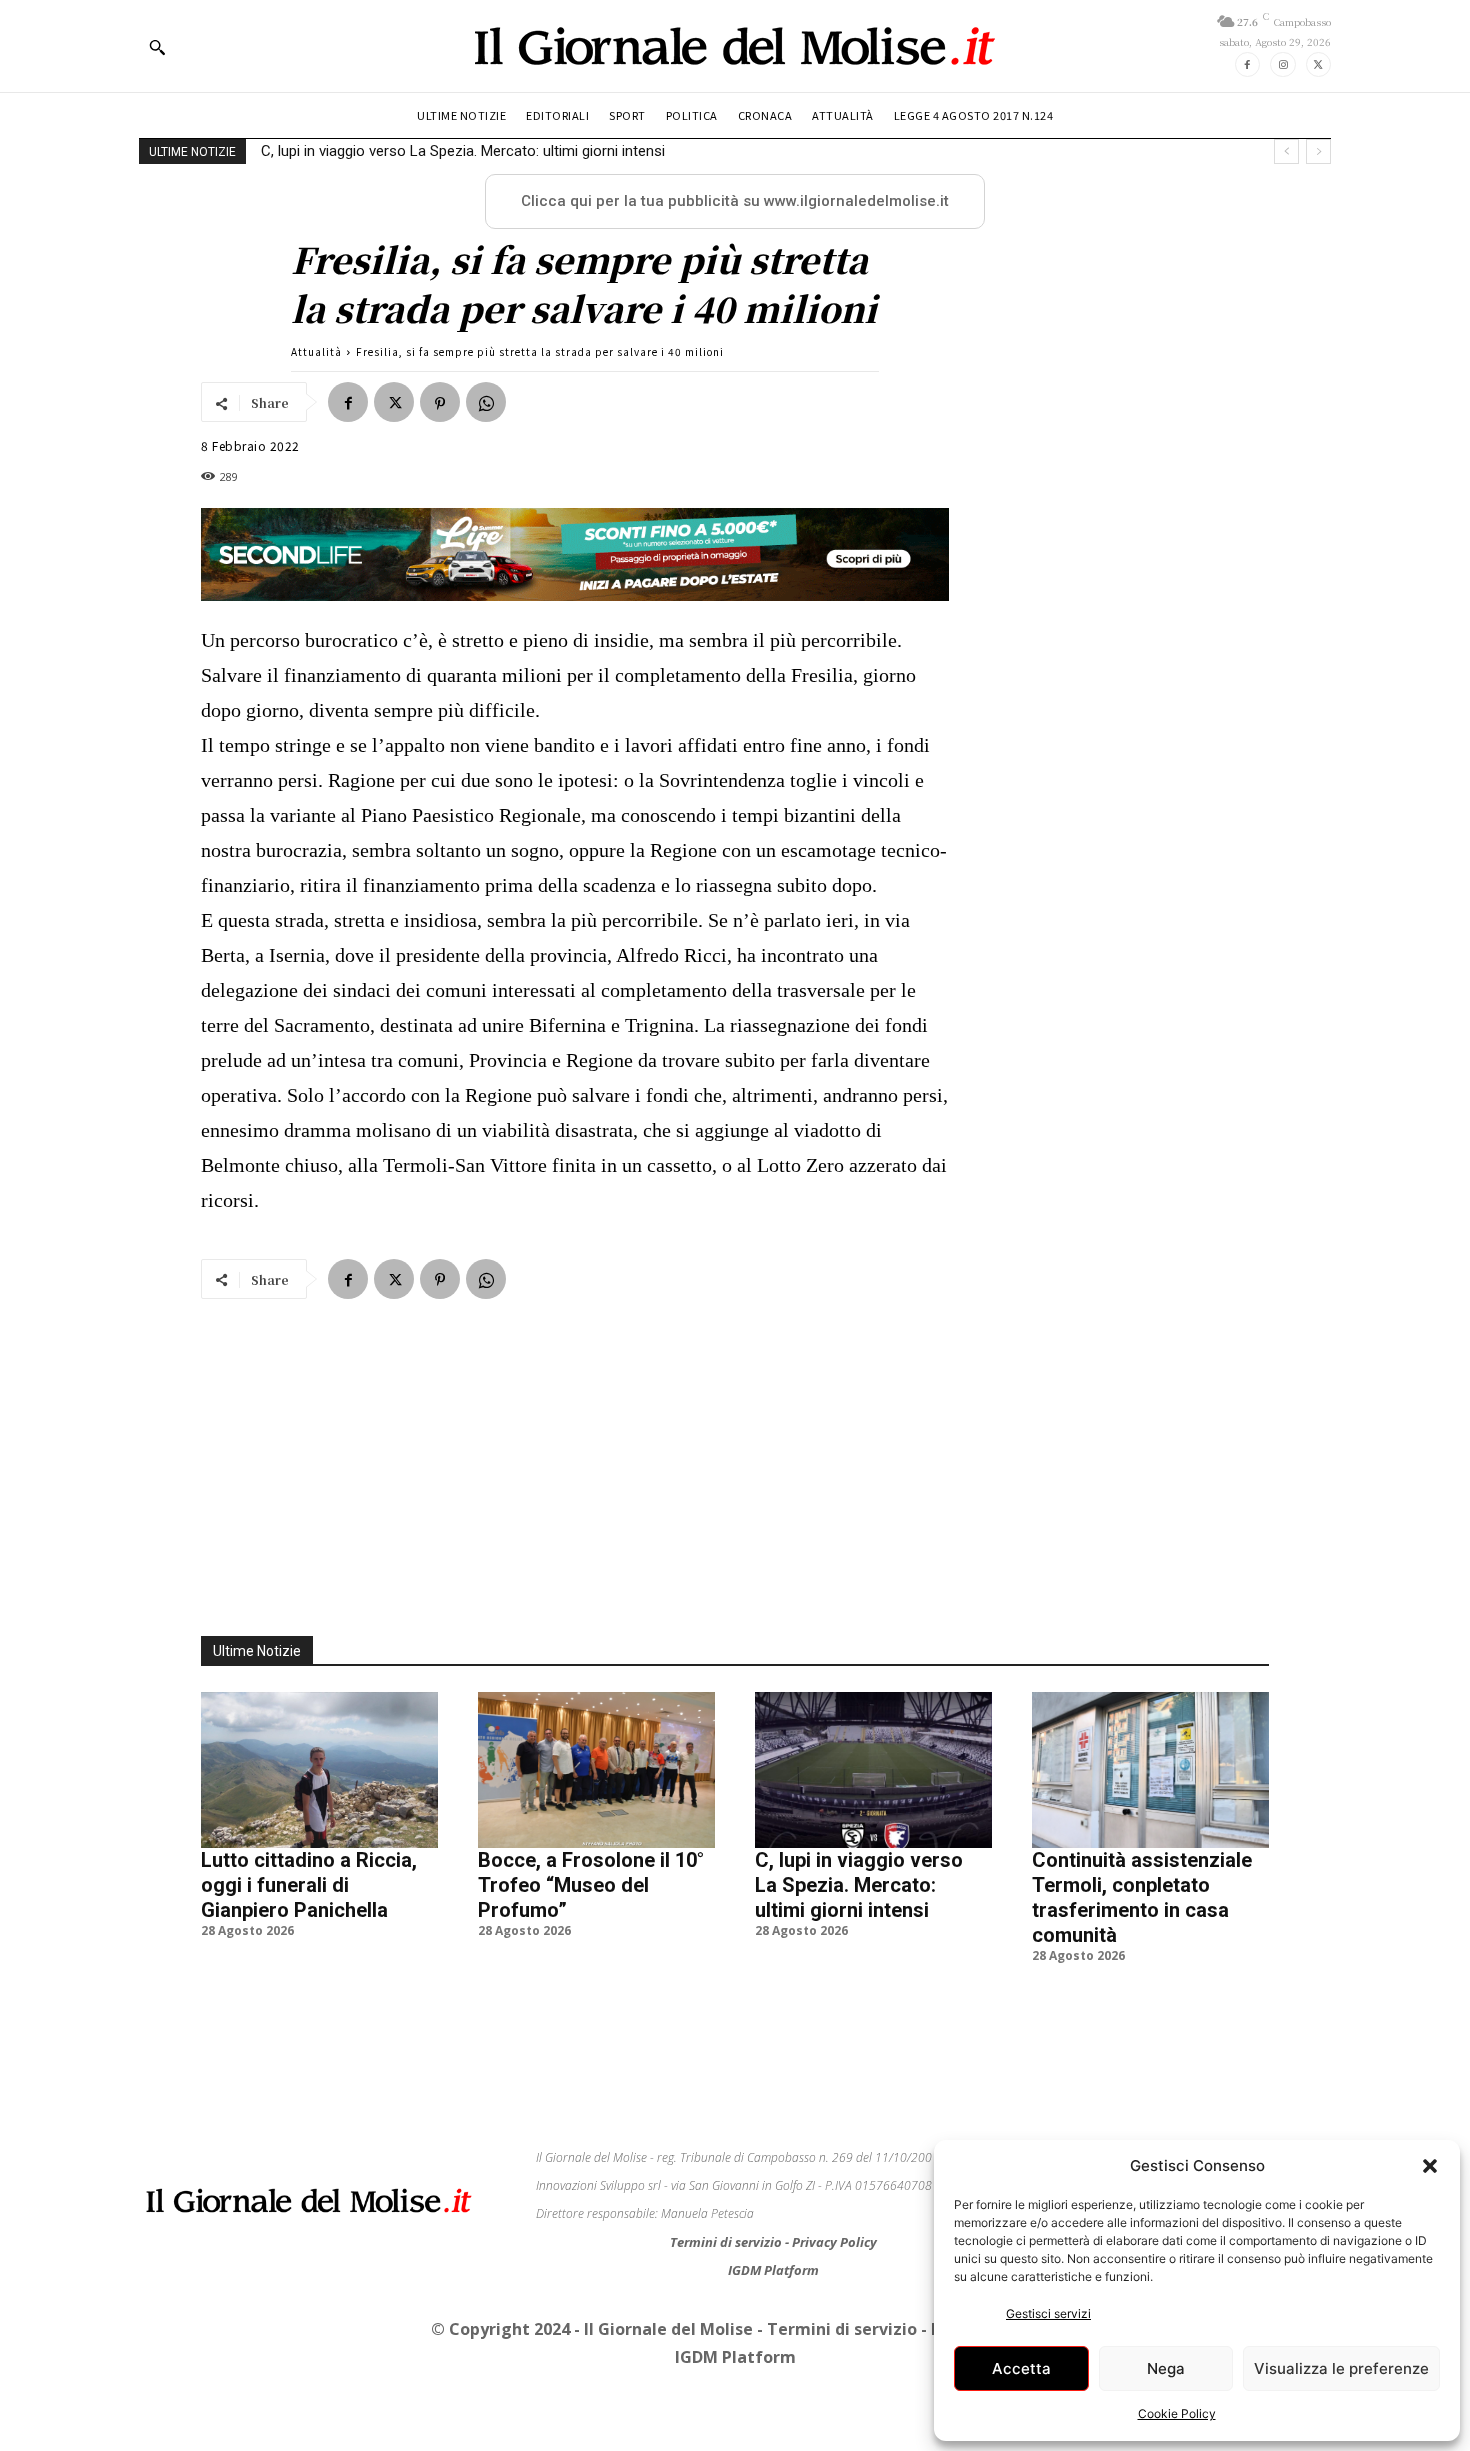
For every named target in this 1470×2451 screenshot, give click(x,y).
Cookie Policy (1177, 2413)
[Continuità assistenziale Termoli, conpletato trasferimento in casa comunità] (1150, 1770)
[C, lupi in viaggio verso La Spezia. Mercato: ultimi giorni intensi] (873, 1770)
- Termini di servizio (839, 2329)
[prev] (1286, 151)
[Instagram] (1282, 64)
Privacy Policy (834, 2242)
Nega (1166, 2368)
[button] (1430, 2166)
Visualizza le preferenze (1341, 2368)
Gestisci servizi (1048, 2313)
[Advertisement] (735, 1456)
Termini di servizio (727, 2242)
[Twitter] (1318, 64)
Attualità (316, 351)
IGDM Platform (773, 2270)
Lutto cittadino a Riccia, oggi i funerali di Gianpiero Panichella (309, 1885)
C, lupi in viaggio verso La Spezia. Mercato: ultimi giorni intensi (859, 1885)
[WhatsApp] (486, 402)
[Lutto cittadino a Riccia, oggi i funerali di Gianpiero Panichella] (319, 1770)
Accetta (1021, 2368)
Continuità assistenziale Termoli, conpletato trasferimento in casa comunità (513, 151)
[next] (1318, 151)
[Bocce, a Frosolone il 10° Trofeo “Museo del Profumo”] (596, 1770)
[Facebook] (1247, 64)
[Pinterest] (440, 402)
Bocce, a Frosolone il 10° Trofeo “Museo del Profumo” (591, 1885)
